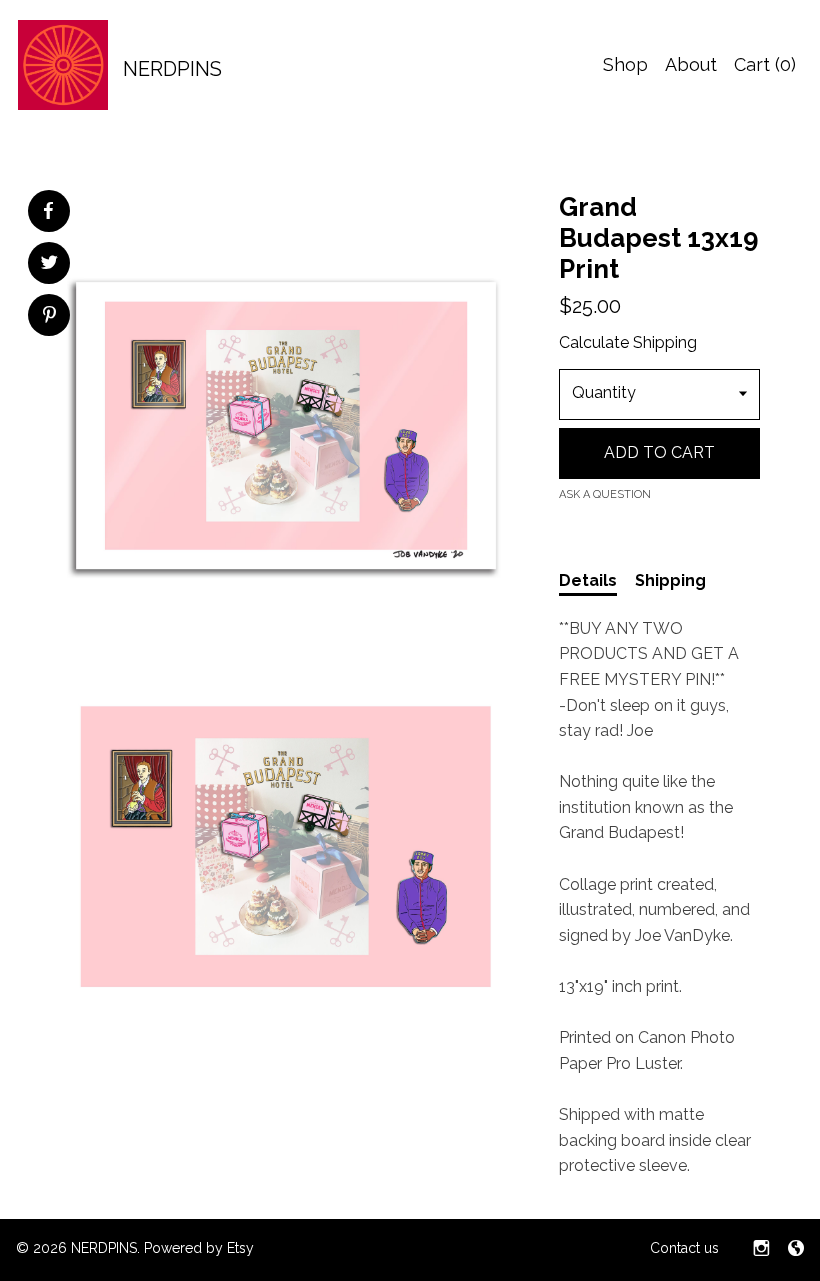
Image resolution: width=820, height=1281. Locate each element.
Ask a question (605, 494)
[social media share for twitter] (49, 265)
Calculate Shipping (628, 342)
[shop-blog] (796, 1250)
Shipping (670, 580)
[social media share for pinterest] (49, 317)
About (691, 64)
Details (588, 580)
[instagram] (761, 1250)
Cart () (765, 64)
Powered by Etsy (199, 1248)
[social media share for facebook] (48, 211)
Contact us (684, 1248)
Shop (625, 64)
